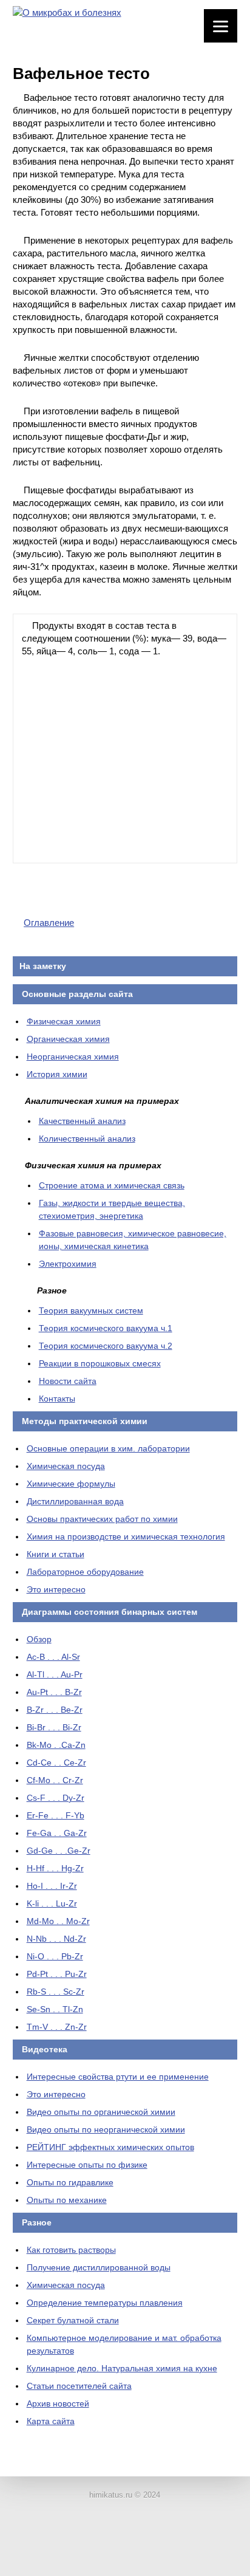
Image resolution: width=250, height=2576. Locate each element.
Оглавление (49, 923)
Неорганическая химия (73, 1057)
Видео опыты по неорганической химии (106, 2129)
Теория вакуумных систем (91, 1310)
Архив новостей (58, 2403)
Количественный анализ (87, 1139)
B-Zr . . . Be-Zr (55, 1710)
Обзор (39, 1639)
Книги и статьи (56, 1554)
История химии (57, 1074)
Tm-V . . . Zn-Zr (57, 2027)
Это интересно (56, 1589)
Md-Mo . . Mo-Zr (58, 1921)
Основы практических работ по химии (102, 1519)
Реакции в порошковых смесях (100, 1363)
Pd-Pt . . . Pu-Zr (57, 1974)
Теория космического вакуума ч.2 (106, 1346)
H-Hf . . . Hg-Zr (55, 1868)
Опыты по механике (67, 2200)
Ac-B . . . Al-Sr (53, 1657)
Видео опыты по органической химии (101, 2112)
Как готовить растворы (71, 2250)
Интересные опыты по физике (87, 2165)
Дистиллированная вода (75, 1501)
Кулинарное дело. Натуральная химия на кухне (122, 2368)
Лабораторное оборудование (85, 1572)
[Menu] (221, 26)
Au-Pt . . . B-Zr (54, 1692)
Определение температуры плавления (105, 2303)
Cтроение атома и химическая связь (112, 1185)
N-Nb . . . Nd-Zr (56, 1939)
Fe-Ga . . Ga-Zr (57, 1833)
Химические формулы (71, 1484)
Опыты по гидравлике (70, 2182)
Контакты (57, 1399)
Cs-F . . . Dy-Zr (56, 1798)
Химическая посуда (66, 1466)
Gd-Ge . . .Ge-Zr (59, 1851)
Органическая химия (68, 1039)
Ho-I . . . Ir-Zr (52, 1886)
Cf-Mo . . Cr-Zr (55, 1780)
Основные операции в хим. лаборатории (108, 1448)
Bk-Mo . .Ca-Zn (56, 1745)
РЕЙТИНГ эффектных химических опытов (110, 2147)
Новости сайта (68, 1381)
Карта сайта (51, 2421)
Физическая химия (64, 1021)
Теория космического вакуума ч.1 (106, 1328)
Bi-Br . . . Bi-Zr (54, 1727)
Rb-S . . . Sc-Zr (56, 1992)
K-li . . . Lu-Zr (52, 1903)
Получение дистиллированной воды (99, 2267)
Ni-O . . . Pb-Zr (55, 1956)
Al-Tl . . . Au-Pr (55, 1674)
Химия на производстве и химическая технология (126, 1536)
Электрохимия (68, 1264)
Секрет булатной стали (73, 2320)
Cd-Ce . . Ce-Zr (56, 1762)
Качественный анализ (82, 1121)
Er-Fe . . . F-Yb (56, 1815)
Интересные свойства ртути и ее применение (118, 2077)
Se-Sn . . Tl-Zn (55, 2009)
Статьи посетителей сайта (79, 2386)
